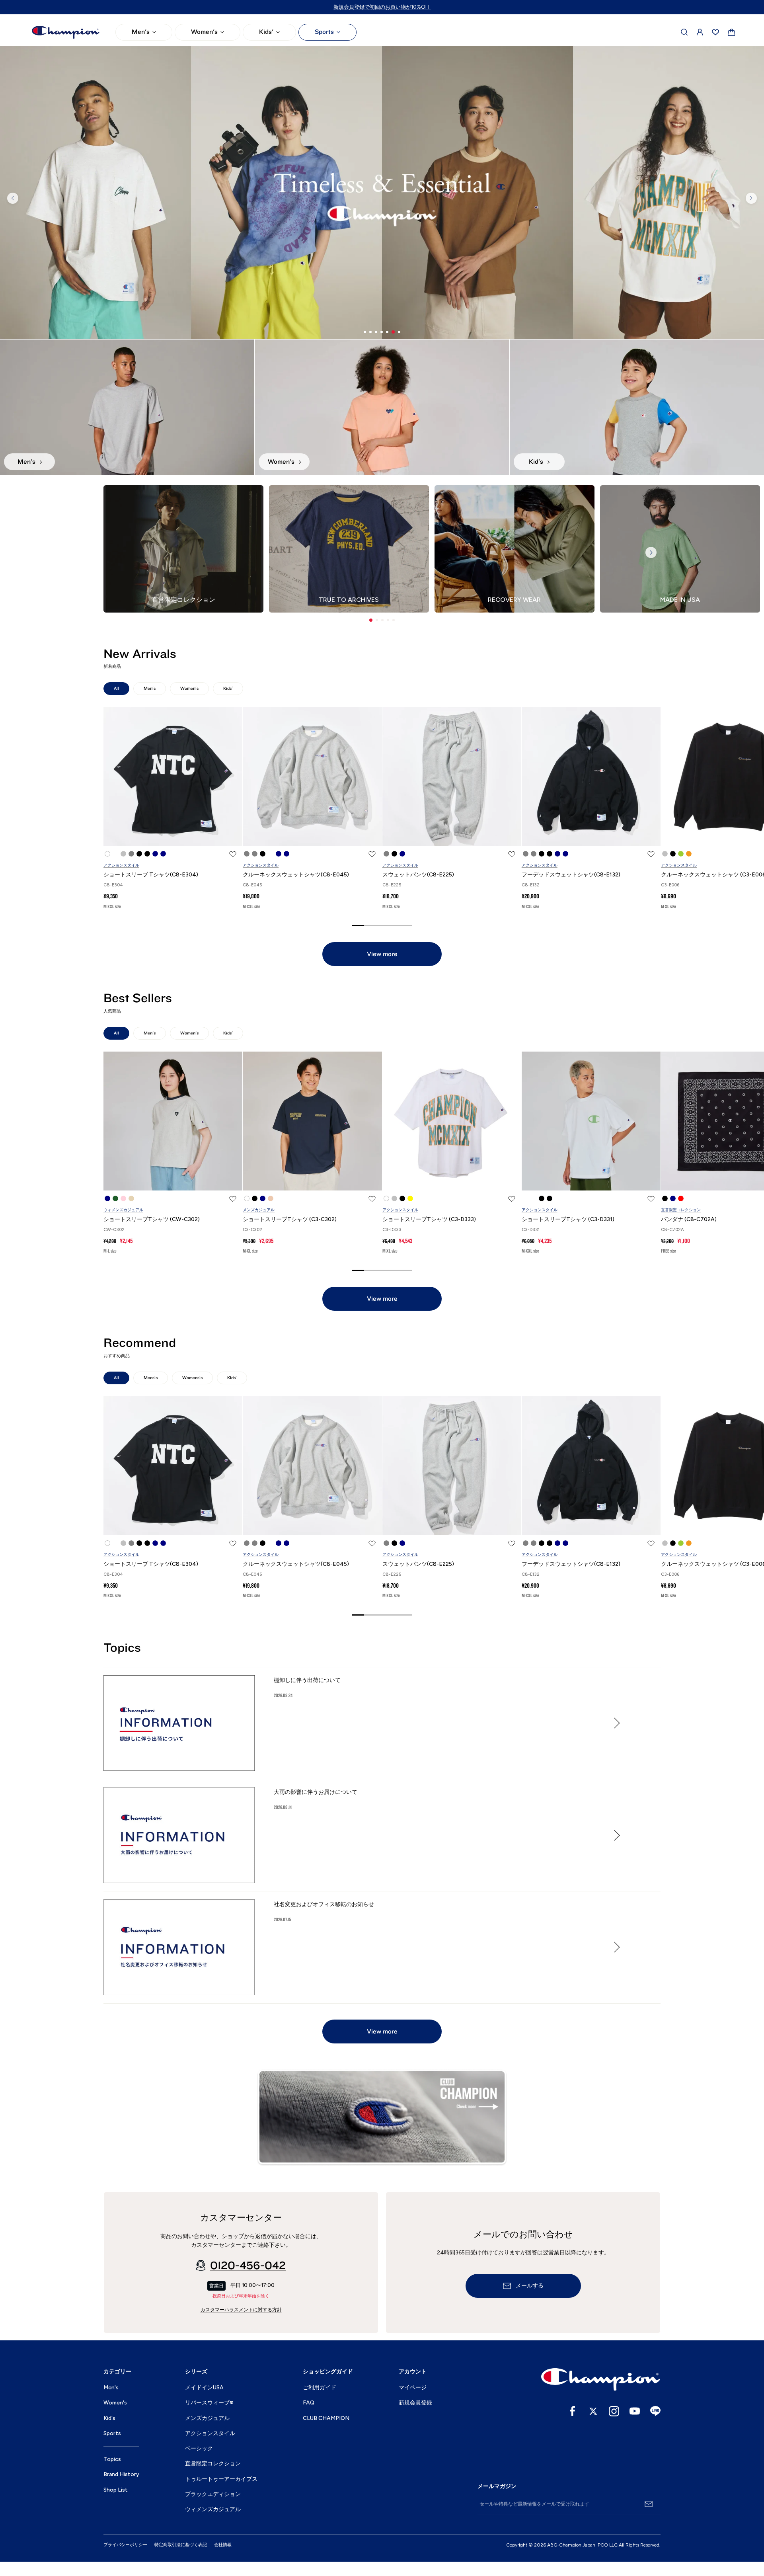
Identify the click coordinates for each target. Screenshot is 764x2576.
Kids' (266, 32)
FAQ (309, 2403)
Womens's (192, 1378)
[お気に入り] (715, 32)
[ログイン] (700, 32)
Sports (324, 32)
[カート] (732, 32)
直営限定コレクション (681, 1210)
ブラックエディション (213, 2494)
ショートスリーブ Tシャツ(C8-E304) (151, 875)
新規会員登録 (415, 2403)
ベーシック (199, 2448)
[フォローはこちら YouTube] (635, 2411)
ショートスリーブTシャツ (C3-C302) (290, 1219)
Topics (112, 2459)
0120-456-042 (248, 2266)
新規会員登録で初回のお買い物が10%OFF (382, 7)
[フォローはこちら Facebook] (573, 2411)
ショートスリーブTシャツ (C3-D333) (429, 1219)
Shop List (116, 2490)
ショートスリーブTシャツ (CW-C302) (152, 1219)
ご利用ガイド (320, 2388)
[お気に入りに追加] (233, 854)
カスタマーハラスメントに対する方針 (241, 2310)
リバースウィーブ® (209, 2403)
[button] (371, 620)
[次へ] (751, 198)
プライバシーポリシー (125, 2545)
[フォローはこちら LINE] (655, 2411)
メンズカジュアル (259, 1210)
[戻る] (13, 198)
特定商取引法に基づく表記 (181, 2545)
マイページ (413, 2388)
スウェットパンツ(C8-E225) (418, 875)
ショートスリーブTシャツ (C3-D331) (568, 1219)
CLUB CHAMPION (326, 2418)
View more (382, 954)
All (116, 688)
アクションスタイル (121, 865)
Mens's (151, 1378)
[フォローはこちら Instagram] (614, 2411)
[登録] (649, 2504)
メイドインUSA (204, 2388)
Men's (141, 32)
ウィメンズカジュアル (123, 1210)
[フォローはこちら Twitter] (593, 2411)
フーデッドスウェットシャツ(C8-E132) (571, 875)
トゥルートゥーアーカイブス (221, 2479)
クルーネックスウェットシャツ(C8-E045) (296, 875)
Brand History (121, 2474)
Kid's (109, 2418)
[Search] (684, 32)
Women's (204, 32)
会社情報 (223, 2545)
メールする (530, 2286)
